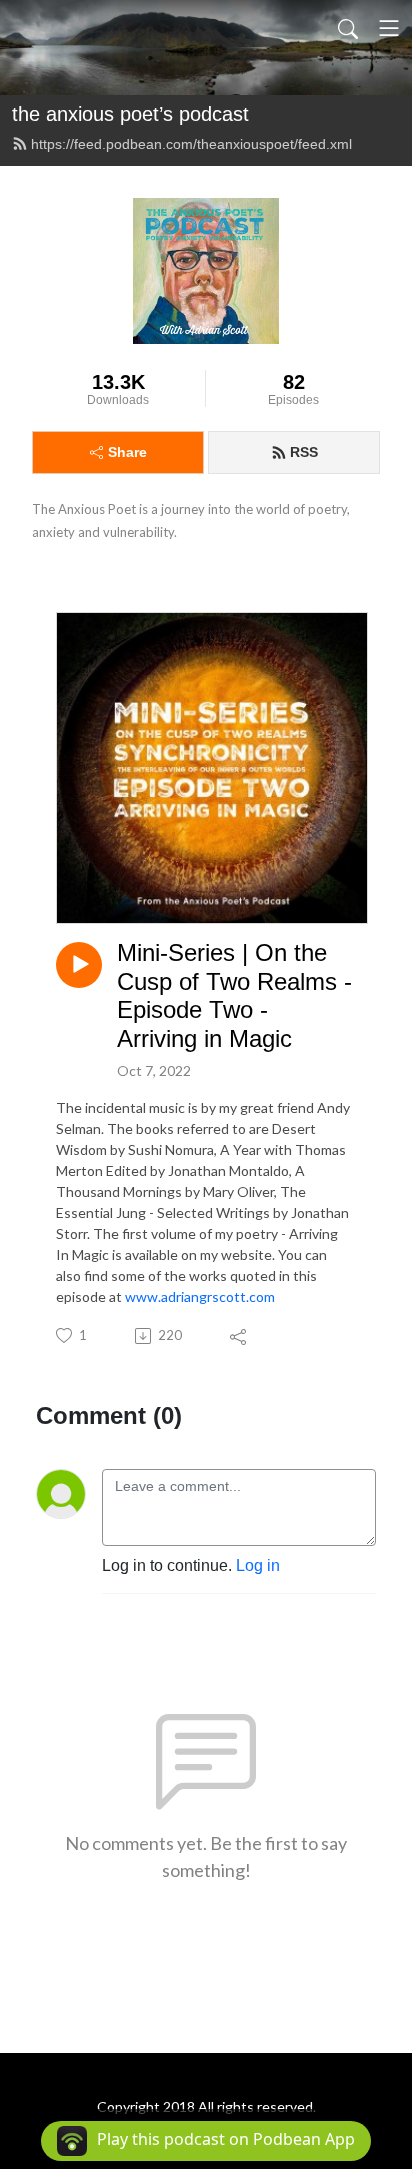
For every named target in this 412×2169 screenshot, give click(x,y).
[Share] (239, 1336)
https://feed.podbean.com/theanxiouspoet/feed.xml (191, 144)
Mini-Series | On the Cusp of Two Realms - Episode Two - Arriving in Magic (234, 995)
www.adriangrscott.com (200, 1296)
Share (127, 452)
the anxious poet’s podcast (130, 114)
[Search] (348, 28)
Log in (258, 1565)
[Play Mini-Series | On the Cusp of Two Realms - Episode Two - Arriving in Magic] (79, 965)
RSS (304, 452)
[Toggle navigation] (389, 28)
